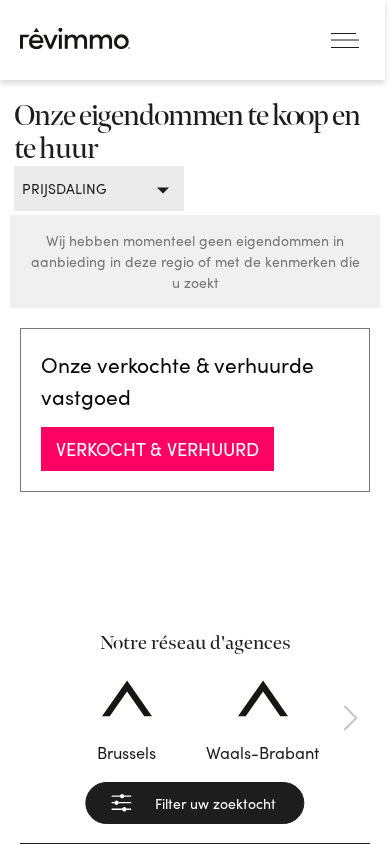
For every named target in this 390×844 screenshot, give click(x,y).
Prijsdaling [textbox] (64, 188)
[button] (39, 718)
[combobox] (91, 188)
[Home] (75, 38)
